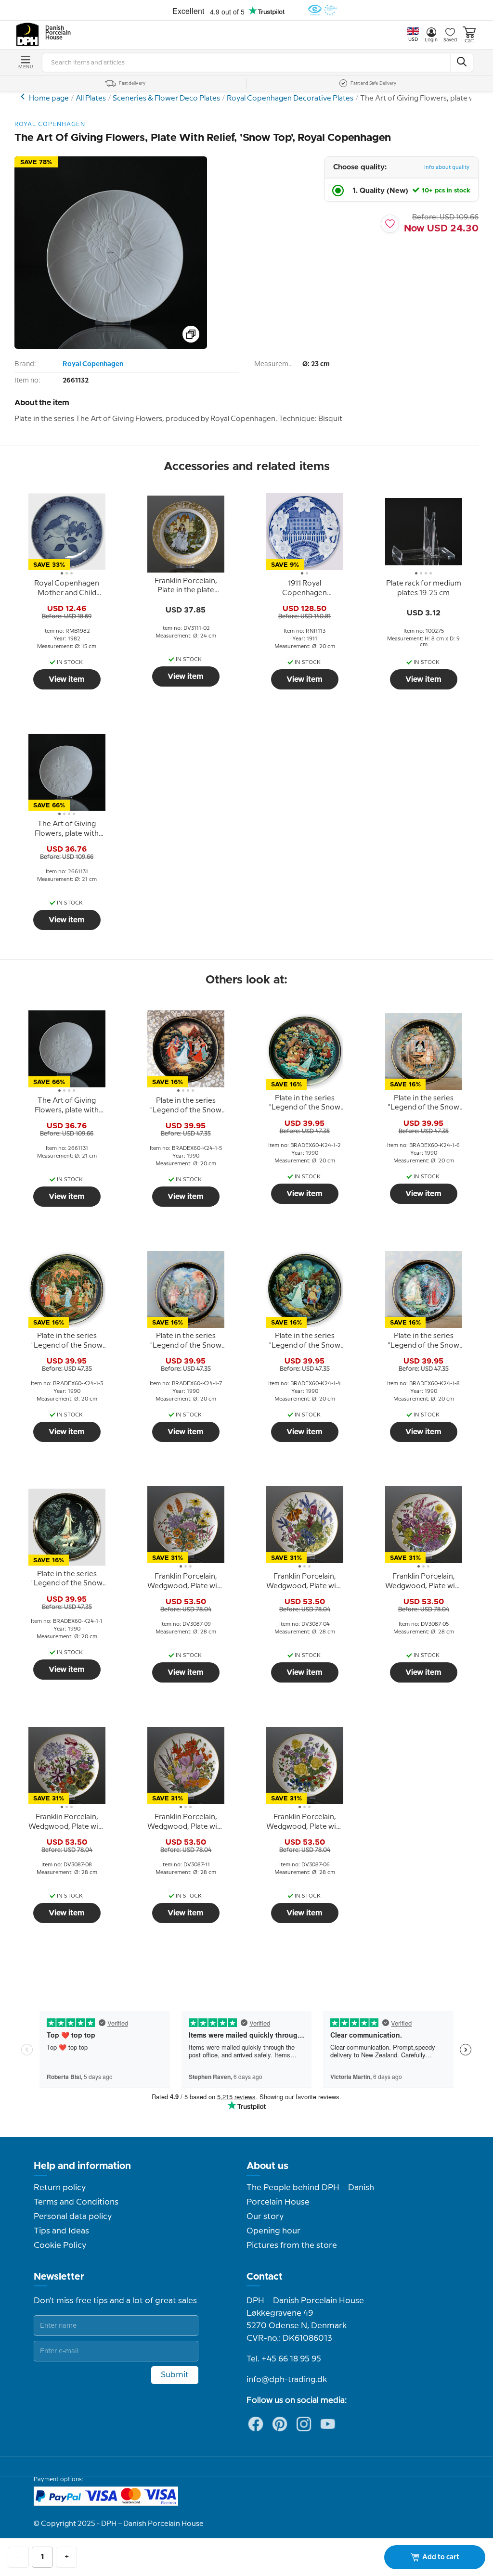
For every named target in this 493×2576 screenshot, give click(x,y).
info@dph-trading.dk (287, 2380)
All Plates (91, 99)
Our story (265, 2217)
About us (267, 2166)
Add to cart (441, 2557)
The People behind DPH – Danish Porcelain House (310, 2195)
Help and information (82, 2166)
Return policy (60, 2188)
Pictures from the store (292, 2245)
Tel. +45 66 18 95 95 (284, 2359)
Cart (469, 41)
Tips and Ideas (61, 2231)
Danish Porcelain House (55, 33)
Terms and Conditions (76, 2202)
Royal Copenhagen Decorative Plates (290, 99)
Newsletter (59, 2277)
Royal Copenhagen (93, 364)
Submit (175, 2375)
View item (67, 679)
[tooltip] (67, 589)
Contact (265, 2277)
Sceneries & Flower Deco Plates (166, 99)
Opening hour (273, 2231)
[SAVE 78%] (111, 347)
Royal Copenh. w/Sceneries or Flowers (24, 96)
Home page (49, 99)
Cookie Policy (60, 2245)
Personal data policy (73, 2217)
